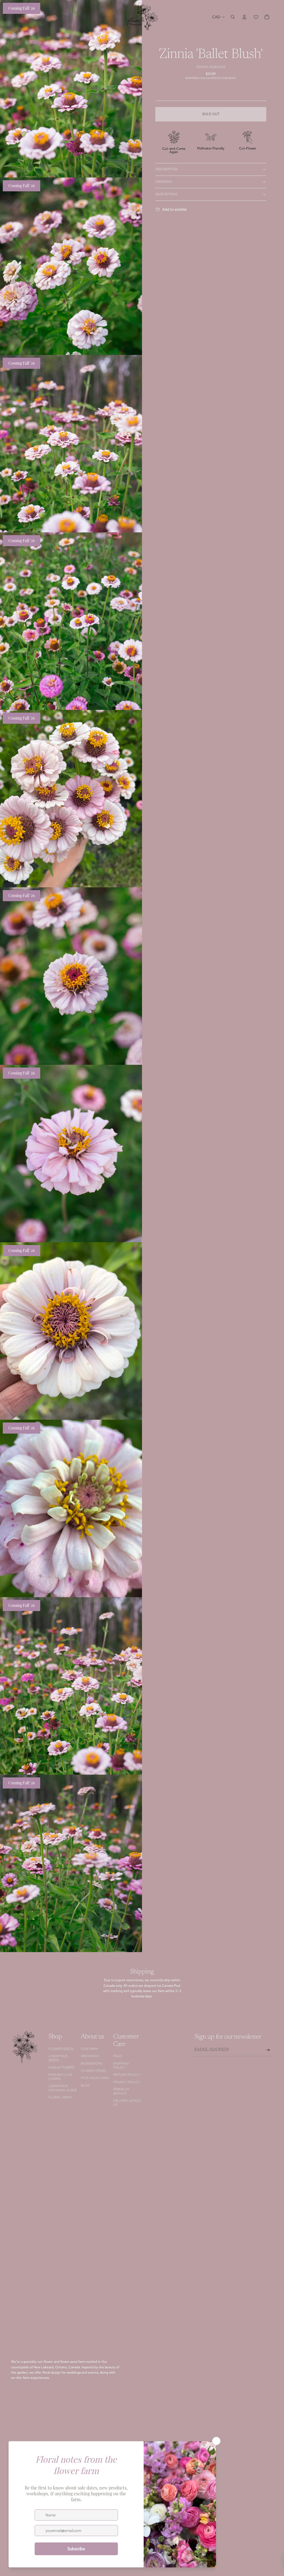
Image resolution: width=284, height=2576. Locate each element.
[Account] (244, 17)
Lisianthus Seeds (58, 2058)
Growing (164, 182)
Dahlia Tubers (61, 2067)
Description (167, 169)
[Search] (233, 17)
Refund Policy (127, 2075)
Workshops (91, 2064)
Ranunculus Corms (60, 2077)
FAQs (117, 2056)
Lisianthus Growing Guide (63, 2088)
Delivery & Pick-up (127, 2103)
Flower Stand (93, 2071)
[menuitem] (103, 17)
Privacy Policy (127, 2082)
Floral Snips (60, 2097)
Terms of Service (121, 2091)
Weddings (90, 2056)
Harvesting (166, 194)
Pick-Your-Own (95, 2078)
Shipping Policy (121, 2066)
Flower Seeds (61, 2049)
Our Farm (89, 2049)
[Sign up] (268, 2050)
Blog (85, 2085)
